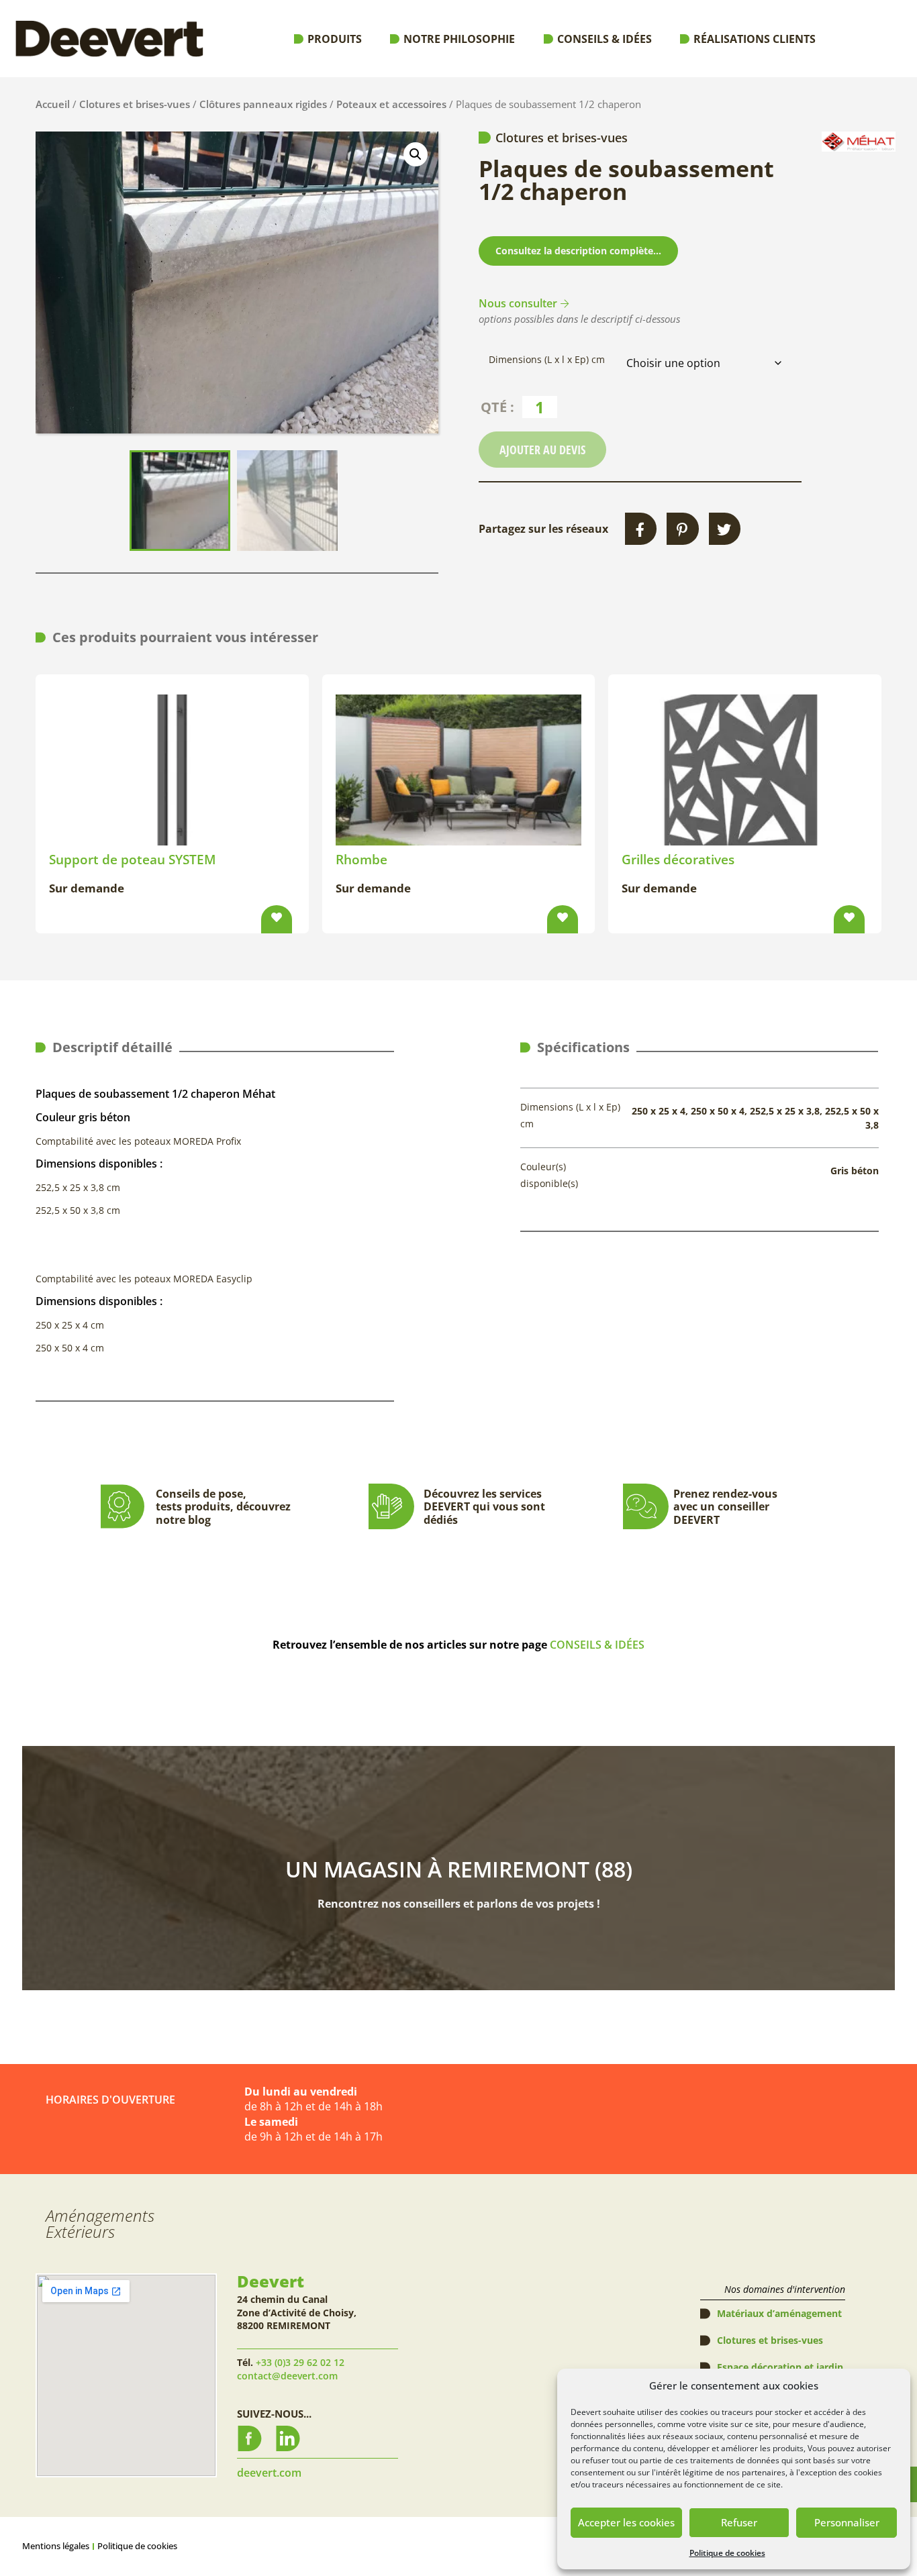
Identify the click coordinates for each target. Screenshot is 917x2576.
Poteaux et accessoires (391, 104)
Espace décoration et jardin (780, 2367)
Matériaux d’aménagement (779, 2313)
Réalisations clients (755, 39)
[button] (416, 154)
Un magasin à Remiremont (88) (459, 1869)
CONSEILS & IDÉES (597, 1645)
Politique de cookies (727, 2553)
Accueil (53, 104)
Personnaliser (847, 2522)
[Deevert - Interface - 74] (250, 2438)
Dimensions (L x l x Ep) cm (547, 360)
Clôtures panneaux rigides (263, 104)
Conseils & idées (605, 39)
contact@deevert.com (287, 2376)
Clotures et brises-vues (135, 104)
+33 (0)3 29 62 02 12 (300, 2362)
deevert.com (269, 2473)
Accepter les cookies (626, 2522)
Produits (335, 39)
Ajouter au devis (542, 450)
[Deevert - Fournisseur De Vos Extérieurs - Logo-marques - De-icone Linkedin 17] (288, 2438)
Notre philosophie (459, 39)
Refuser (739, 2522)
